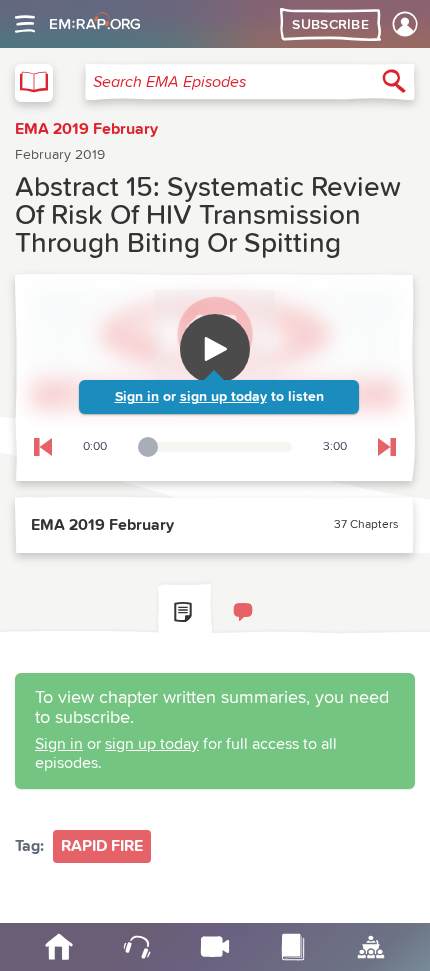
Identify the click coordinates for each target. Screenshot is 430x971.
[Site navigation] (25, 24)
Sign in (137, 397)
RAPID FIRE (102, 846)
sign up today (223, 397)
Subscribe (330, 25)
